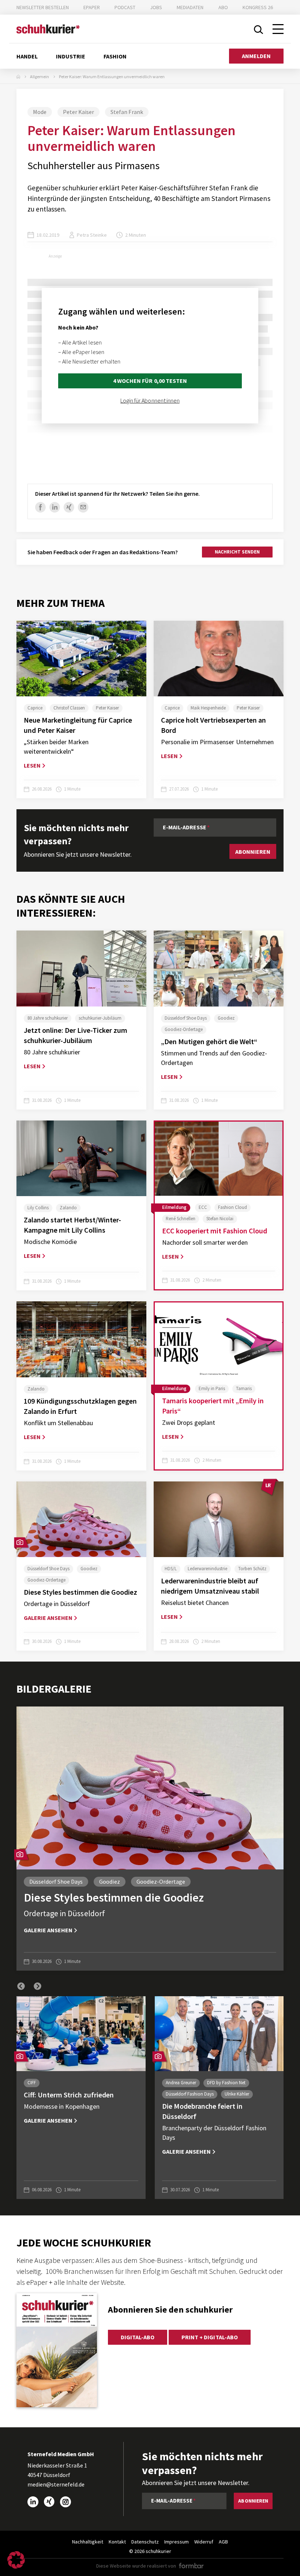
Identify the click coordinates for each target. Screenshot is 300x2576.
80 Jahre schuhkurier (48, 1018)
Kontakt (117, 2542)
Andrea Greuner (181, 2083)
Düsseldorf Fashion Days (190, 2094)
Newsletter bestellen (43, 7)
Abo (223, 7)
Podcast (125, 7)
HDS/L (171, 1569)
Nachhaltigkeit (88, 2542)
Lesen (32, 765)
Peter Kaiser (78, 112)
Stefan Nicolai (220, 1219)
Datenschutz (145, 2542)
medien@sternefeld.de (56, 2484)
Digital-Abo (138, 2337)
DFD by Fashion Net (226, 2083)
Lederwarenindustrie (207, 1569)
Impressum (177, 2542)
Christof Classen (69, 708)
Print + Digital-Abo (209, 2337)
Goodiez (226, 1018)
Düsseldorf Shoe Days (186, 1018)
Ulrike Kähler (237, 2094)
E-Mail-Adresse (185, 827)
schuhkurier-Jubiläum (100, 1018)
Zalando (68, 1208)
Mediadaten (190, 7)
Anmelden (256, 56)
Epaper (92, 7)
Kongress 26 (258, 7)
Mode (40, 112)
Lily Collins (38, 1208)
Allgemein (40, 77)
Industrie (71, 56)
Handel (27, 56)
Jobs (156, 7)
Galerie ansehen (48, 1618)
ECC (203, 1207)
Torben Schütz (252, 1569)
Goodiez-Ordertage (184, 1029)
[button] (21, 1986)
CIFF (32, 2083)
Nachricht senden (237, 552)
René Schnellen (181, 1219)
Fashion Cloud (232, 1207)
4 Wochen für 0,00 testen (150, 381)
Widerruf (204, 2542)
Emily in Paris (212, 1388)
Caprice (35, 708)
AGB (223, 2542)
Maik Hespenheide (208, 708)
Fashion (115, 56)
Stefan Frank (127, 112)
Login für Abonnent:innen (150, 400)
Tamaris (244, 1388)
